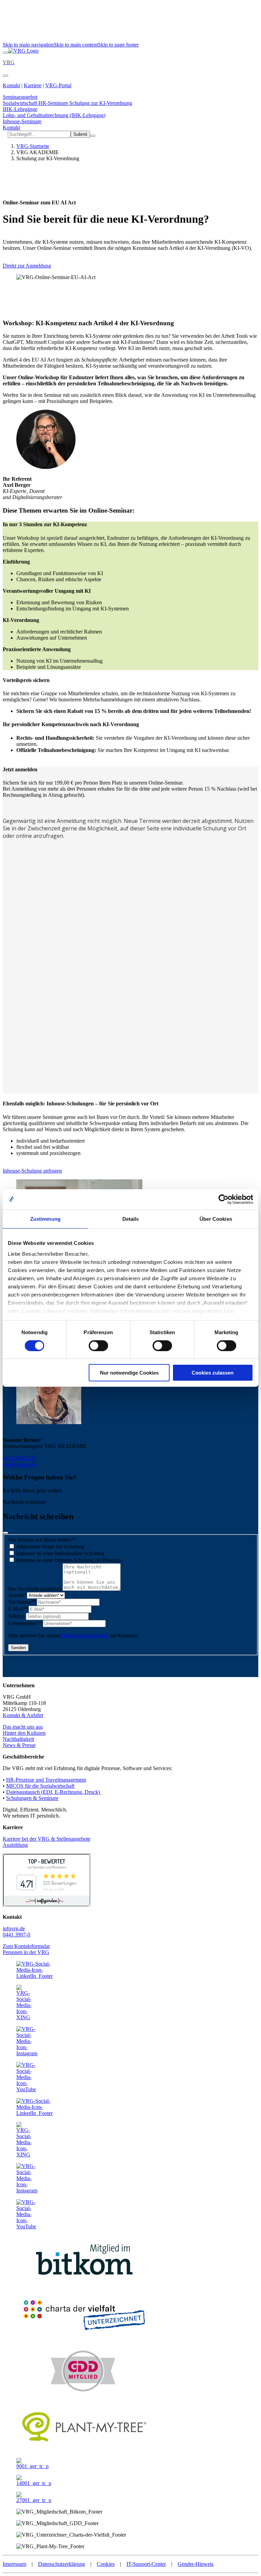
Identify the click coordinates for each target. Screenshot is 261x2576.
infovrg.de (14, 1928)
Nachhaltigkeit (18, 1739)
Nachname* (22, 1602)
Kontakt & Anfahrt (23, 1715)
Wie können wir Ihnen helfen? (42, 1540)
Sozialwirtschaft (21, 103)
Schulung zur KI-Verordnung (101, 103)
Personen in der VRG (26, 1952)
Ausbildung (15, 1845)
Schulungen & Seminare (32, 1798)
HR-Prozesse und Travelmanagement (46, 1780)
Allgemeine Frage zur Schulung (50, 1547)
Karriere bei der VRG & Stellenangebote (47, 1839)
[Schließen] (5, 1533)
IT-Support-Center (146, 2564)
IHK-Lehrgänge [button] (20, 109)
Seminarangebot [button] (20, 97)
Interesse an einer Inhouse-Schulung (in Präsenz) (68, 1560)
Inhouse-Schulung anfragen (32, 1171)
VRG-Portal (58, 85)
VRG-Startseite (33, 146)
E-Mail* (18, 1609)
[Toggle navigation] (5, 53)
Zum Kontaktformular (26, 1946)
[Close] (5, 76)
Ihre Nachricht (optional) (35, 1589)
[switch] (98, 1346)
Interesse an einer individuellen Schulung (60, 1553)
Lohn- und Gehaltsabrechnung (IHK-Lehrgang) (54, 115)
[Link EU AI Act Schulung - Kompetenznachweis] (23, 51)
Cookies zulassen (213, 1373)
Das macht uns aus (23, 1727)
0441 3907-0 (16, 1935)
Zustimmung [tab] (45, 1219)
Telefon (17, 1616)
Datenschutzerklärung (85, 1635)
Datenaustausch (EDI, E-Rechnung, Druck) (54, 1792)
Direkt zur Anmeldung (27, 266)
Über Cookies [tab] (216, 1219)
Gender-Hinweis (196, 2564)
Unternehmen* (25, 1623)
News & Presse (19, 1745)
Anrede (18, 1595)
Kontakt (11, 85)
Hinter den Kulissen (24, 1733)
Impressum (14, 2564)
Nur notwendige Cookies (129, 1373)
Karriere (33, 85)
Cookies (106, 2564)
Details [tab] (131, 1219)
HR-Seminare (54, 103)
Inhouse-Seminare (22, 121)
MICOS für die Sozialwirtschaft (40, 1786)
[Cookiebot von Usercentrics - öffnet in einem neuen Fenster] (223, 1199)
